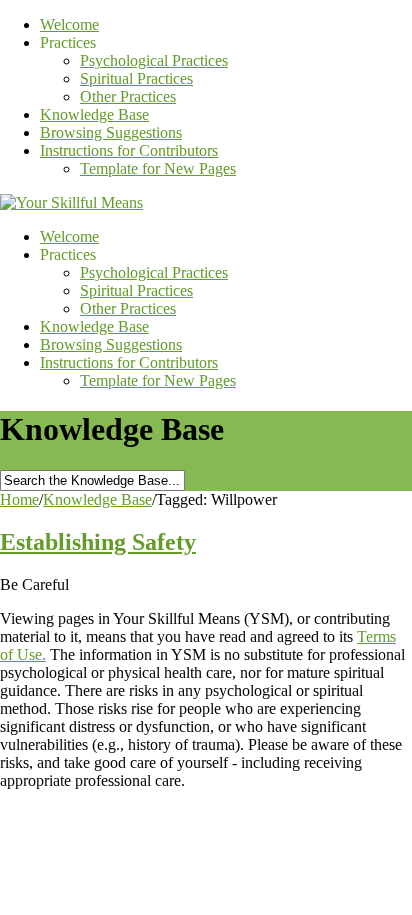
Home (19, 499)
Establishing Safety (98, 542)
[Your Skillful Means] (71, 202)
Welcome (69, 24)
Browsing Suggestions (111, 132)
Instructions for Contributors (129, 150)
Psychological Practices (154, 60)
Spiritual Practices (136, 78)
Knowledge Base (94, 114)
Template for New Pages (158, 168)
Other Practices (128, 96)
